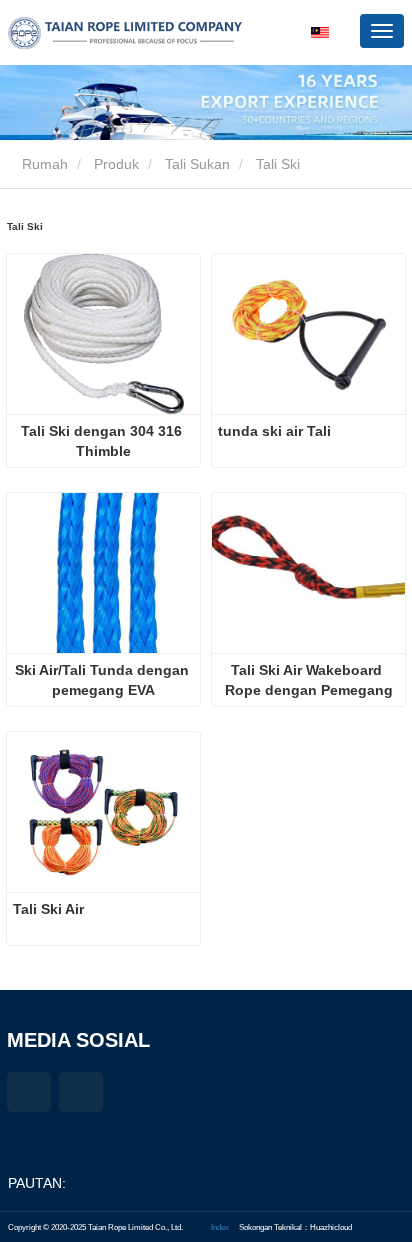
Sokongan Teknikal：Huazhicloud (295, 1227)
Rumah (43, 164)
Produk (116, 164)
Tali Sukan (197, 164)
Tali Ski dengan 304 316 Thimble (103, 441)
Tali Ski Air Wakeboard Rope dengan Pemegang (309, 680)
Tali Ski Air (48, 909)
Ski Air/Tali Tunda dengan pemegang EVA (104, 680)
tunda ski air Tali (274, 431)
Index (220, 1227)
